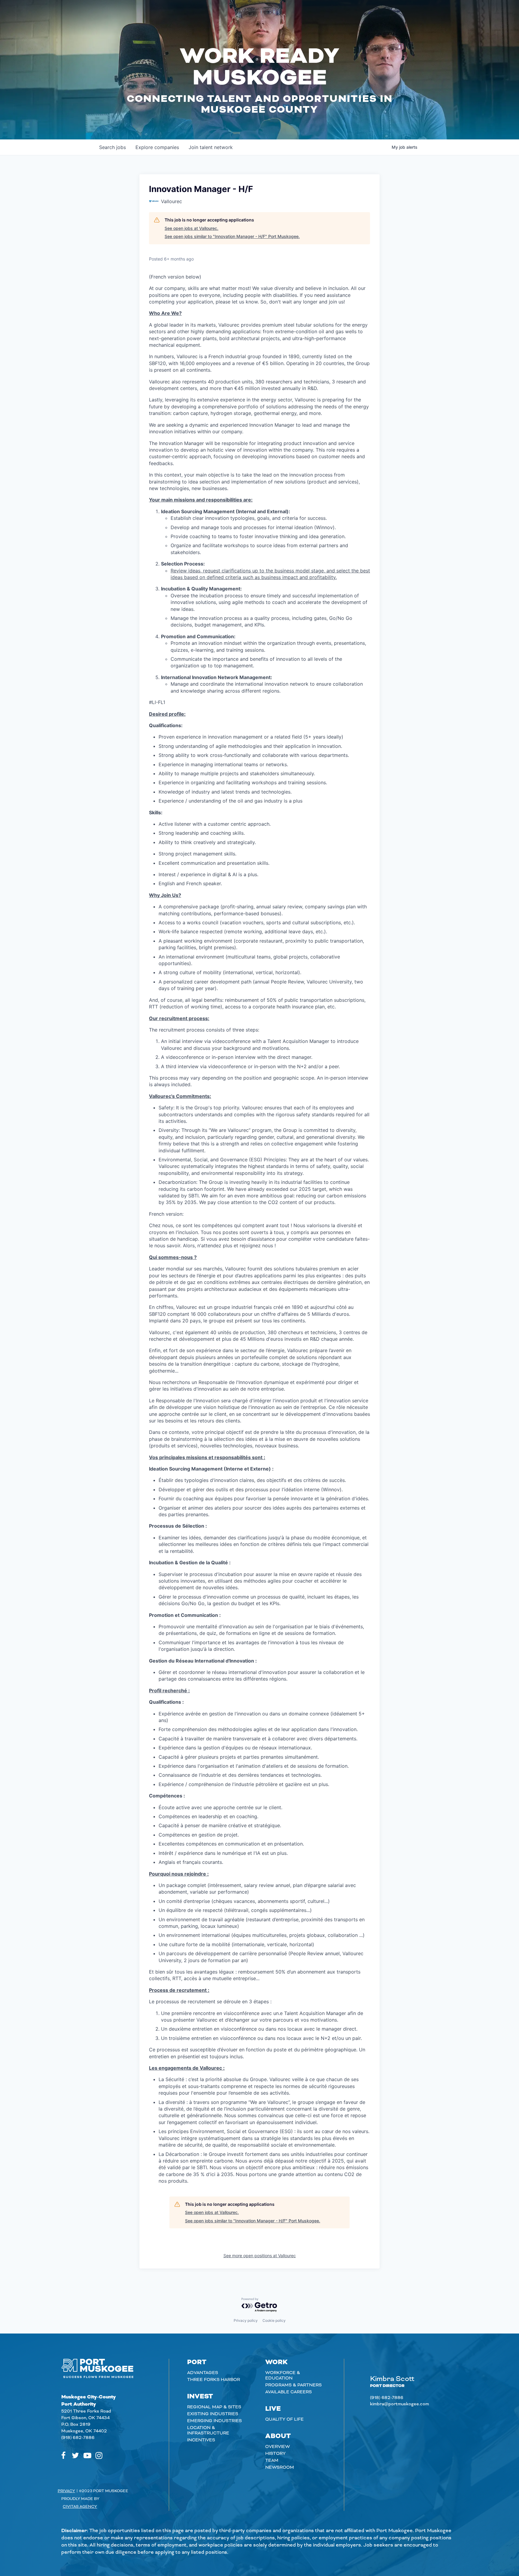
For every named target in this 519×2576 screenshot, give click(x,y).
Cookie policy (274, 2320)
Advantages (203, 2373)
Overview (278, 2447)
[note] (259, 1229)
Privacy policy (246, 2320)
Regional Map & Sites (214, 2407)
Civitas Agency (80, 2507)
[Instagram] (99, 2456)
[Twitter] (75, 2456)
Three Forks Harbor (214, 2380)
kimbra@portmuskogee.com (399, 2404)
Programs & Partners (293, 2385)
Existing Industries (213, 2414)
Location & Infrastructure (208, 2431)
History (275, 2454)
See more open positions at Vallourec (260, 2256)
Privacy (66, 2491)
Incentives (201, 2440)
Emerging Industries (214, 2421)
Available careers (288, 2392)
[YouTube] (87, 2456)
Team (272, 2461)
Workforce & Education (283, 2376)
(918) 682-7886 (78, 2438)
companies (157, 147)
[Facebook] (63, 2456)
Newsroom (280, 2468)
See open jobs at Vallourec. (191, 228)
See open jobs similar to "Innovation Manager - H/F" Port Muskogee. (232, 236)
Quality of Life (284, 2419)
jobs (112, 147)
